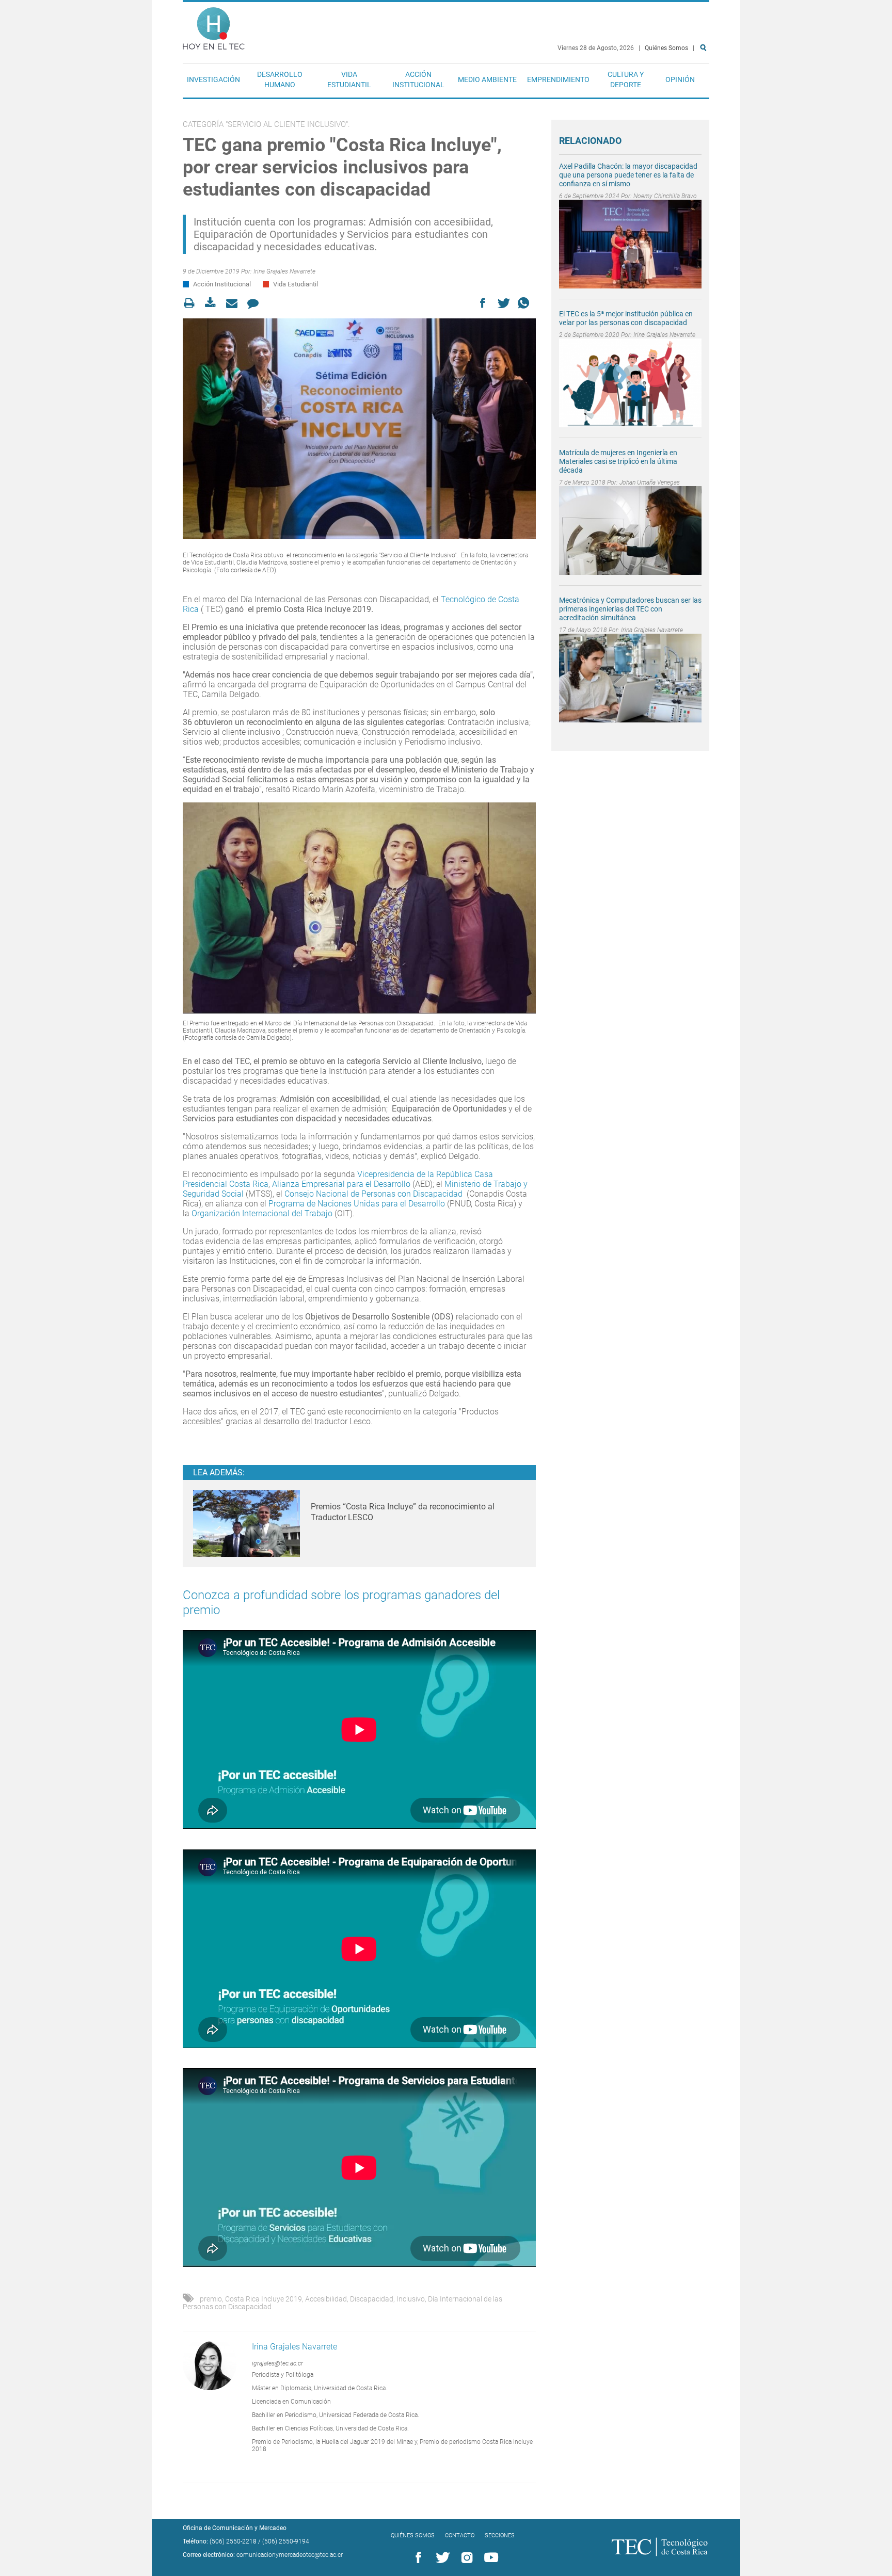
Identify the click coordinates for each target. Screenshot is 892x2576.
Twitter (441, 2558)
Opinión (680, 79)
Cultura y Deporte (626, 79)
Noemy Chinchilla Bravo (665, 196)
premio (211, 2299)
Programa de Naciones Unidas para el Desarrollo (357, 1204)
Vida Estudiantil (349, 79)
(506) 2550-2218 (233, 2541)
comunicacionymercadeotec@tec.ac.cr (290, 2555)
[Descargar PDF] (213, 303)
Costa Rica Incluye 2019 (264, 2299)
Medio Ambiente (487, 79)
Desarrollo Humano (280, 79)
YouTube (489, 2558)
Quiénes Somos (666, 48)
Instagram (465, 2558)
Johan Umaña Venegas (650, 482)
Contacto (460, 2535)
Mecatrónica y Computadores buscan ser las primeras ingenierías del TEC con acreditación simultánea (630, 609)
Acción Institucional (418, 79)
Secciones (500, 2535)
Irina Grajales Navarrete (284, 271)
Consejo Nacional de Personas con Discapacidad (373, 1194)
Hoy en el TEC (214, 26)
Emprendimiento (558, 79)
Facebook (417, 2558)
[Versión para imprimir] (192, 303)
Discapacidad (372, 2299)
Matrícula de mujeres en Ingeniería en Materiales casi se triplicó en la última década (618, 461)
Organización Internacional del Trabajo (262, 1213)
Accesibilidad (326, 2299)
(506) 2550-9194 (286, 2541)
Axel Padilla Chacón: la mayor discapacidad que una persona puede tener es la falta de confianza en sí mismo (628, 175)
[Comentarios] (256, 303)
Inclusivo (411, 2299)
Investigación (213, 79)
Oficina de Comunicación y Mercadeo (235, 2528)
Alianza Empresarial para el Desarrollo (341, 1184)
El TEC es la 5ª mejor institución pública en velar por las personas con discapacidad (626, 318)
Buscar (705, 81)
